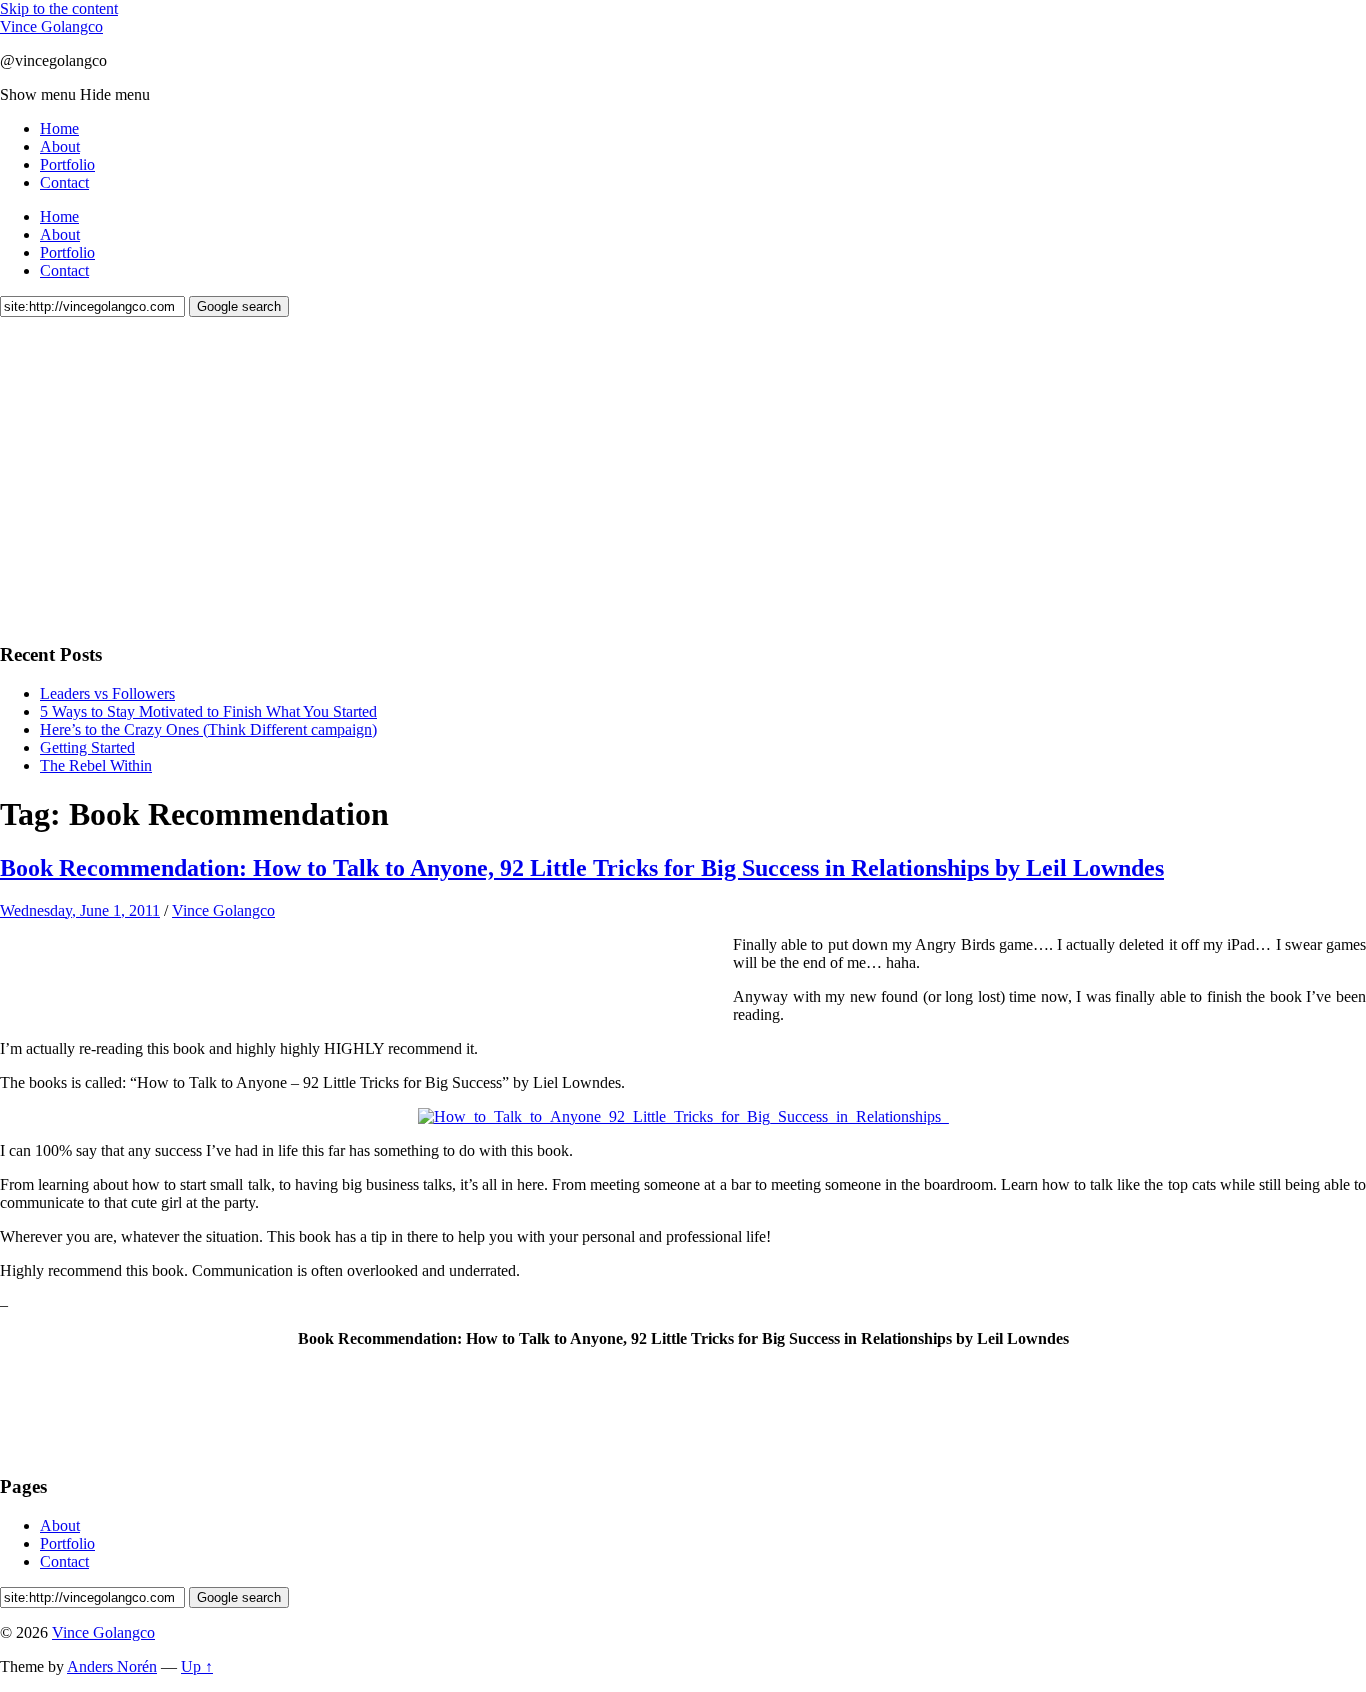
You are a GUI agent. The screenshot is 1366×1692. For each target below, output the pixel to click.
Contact (64, 182)
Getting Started (87, 747)
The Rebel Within (96, 765)
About (60, 146)
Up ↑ (197, 1666)
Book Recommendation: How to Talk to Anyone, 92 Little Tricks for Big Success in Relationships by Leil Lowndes (582, 868)
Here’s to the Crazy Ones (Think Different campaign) (208, 729)
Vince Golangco (51, 26)
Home (59, 128)
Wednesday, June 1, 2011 (80, 910)
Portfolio (67, 164)
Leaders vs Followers (107, 693)
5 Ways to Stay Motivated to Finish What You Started (208, 711)
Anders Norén (112, 1666)
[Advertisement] (150, 477)
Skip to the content (59, 8)
